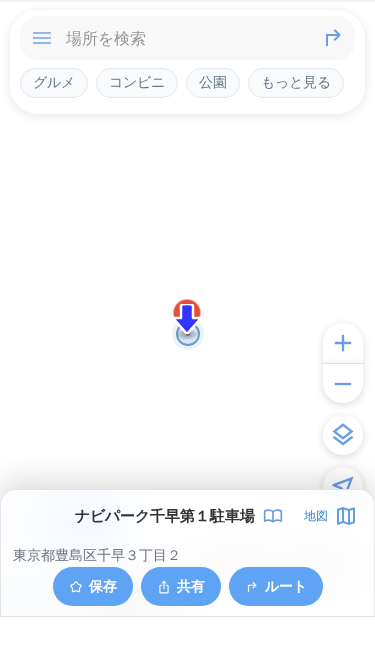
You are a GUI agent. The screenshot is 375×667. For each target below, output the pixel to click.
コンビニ (137, 82)
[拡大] (343, 343)
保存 (103, 585)
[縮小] (343, 383)
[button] (187, 319)
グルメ (54, 82)
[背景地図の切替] (343, 435)
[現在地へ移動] (343, 487)
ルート (286, 585)
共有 (191, 585)
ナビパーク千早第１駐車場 (165, 516)
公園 (213, 82)
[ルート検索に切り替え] (333, 38)
